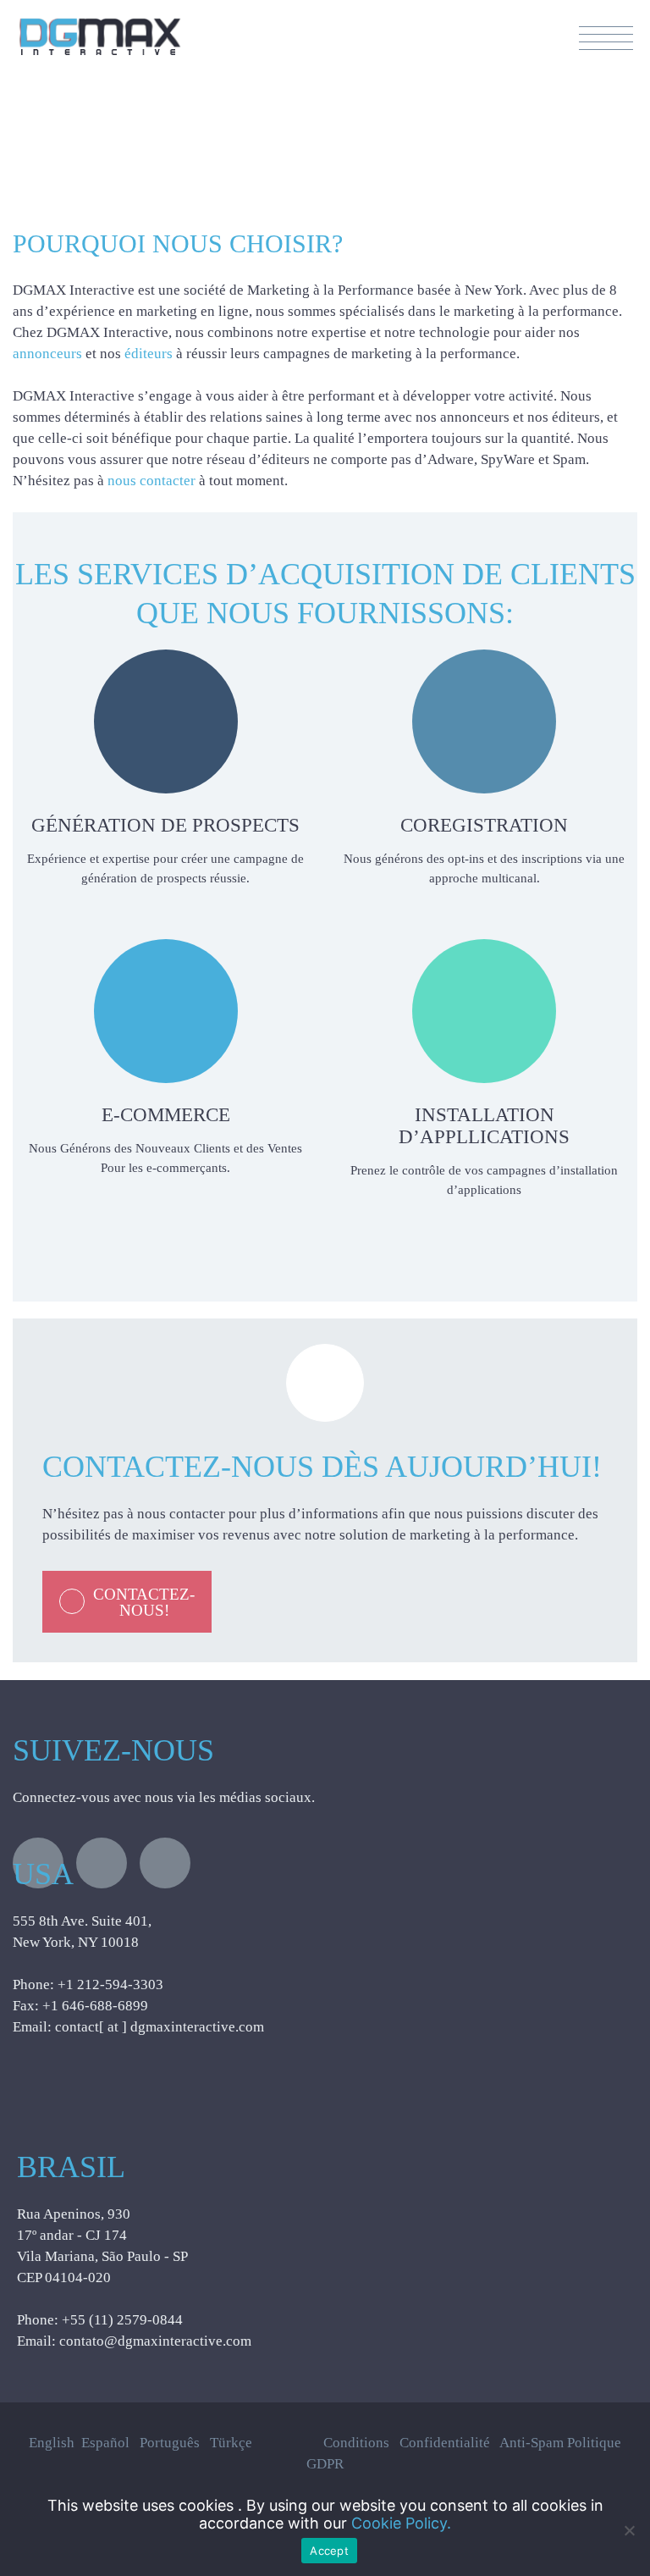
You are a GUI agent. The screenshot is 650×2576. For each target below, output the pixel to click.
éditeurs (150, 354)
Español (110, 2443)
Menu (606, 38)
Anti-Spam (532, 2443)
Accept (329, 2551)
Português (175, 2443)
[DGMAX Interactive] (100, 28)
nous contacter (153, 481)
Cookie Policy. (401, 2523)
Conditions (356, 2443)
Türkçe (236, 2443)
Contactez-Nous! (144, 1602)
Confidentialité (445, 2443)
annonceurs (49, 354)
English (55, 2443)
